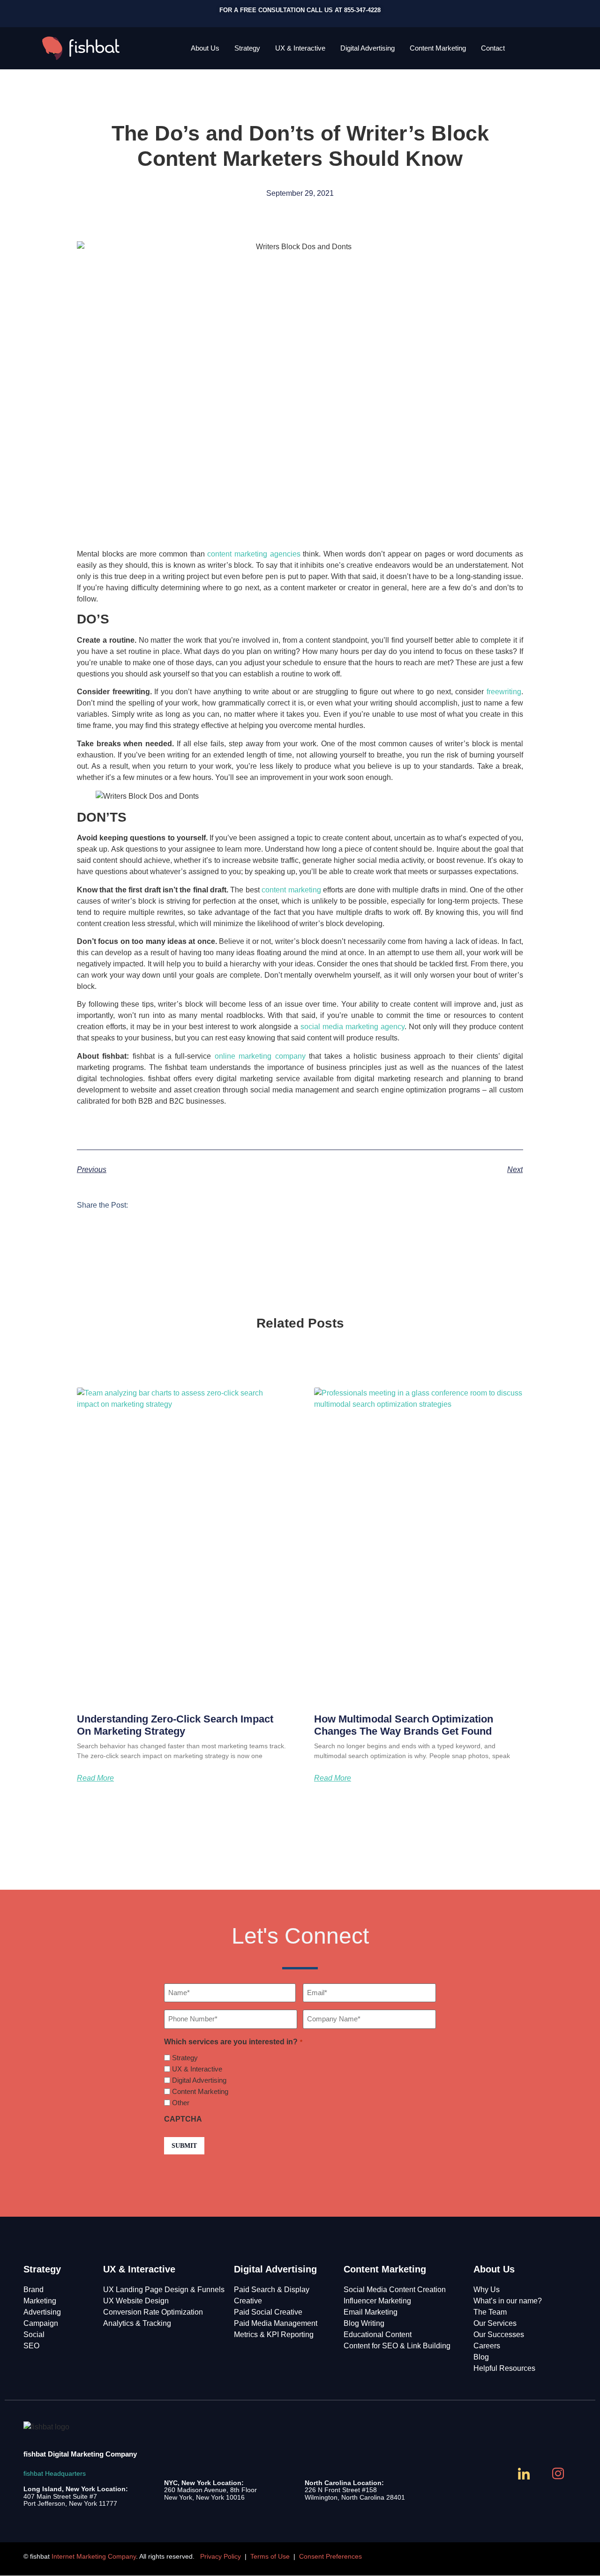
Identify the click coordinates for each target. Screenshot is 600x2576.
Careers (487, 2346)
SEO (31, 2346)
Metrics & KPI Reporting (274, 2335)
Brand (34, 2290)
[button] (145, 1204)
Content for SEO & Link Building (397, 2346)
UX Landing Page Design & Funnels (164, 2290)
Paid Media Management (276, 2323)
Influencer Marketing (377, 2301)
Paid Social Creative (268, 2312)
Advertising (42, 2312)
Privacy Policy (221, 2556)
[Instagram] (559, 2474)
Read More (95, 1778)
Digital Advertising (367, 48)
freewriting (504, 692)
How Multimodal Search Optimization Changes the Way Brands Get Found (404, 1725)
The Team (490, 2312)
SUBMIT (184, 2146)
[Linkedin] (525, 2474)
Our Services (495, 2323)
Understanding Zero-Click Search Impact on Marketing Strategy (175, 1725)
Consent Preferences (330, 2556)
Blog (481, 2357)
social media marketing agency (352, 1027)
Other (181, 2103)
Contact (493, 48)
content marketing (291, 890)
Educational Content (378, 2335)
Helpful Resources (504, 2368)
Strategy (247, 48)
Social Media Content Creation (395, 2290)
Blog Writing (364, 2323)
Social (34, 2335)
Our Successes (499, 2335)
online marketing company (260, 1056)
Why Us (487, 2290)
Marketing (40, 2301)
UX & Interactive (300, 48)
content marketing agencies (254, 554)
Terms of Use (270, 2556)
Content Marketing (438, 48)
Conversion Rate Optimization (153, 2312)
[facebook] (491, 2474)
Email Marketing (371, 2312)
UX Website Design (136, 2301)
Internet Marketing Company (94, 2556)
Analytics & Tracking (137, 2323)
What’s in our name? (508, 2301)
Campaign (41, 2323)
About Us (205, 48)
